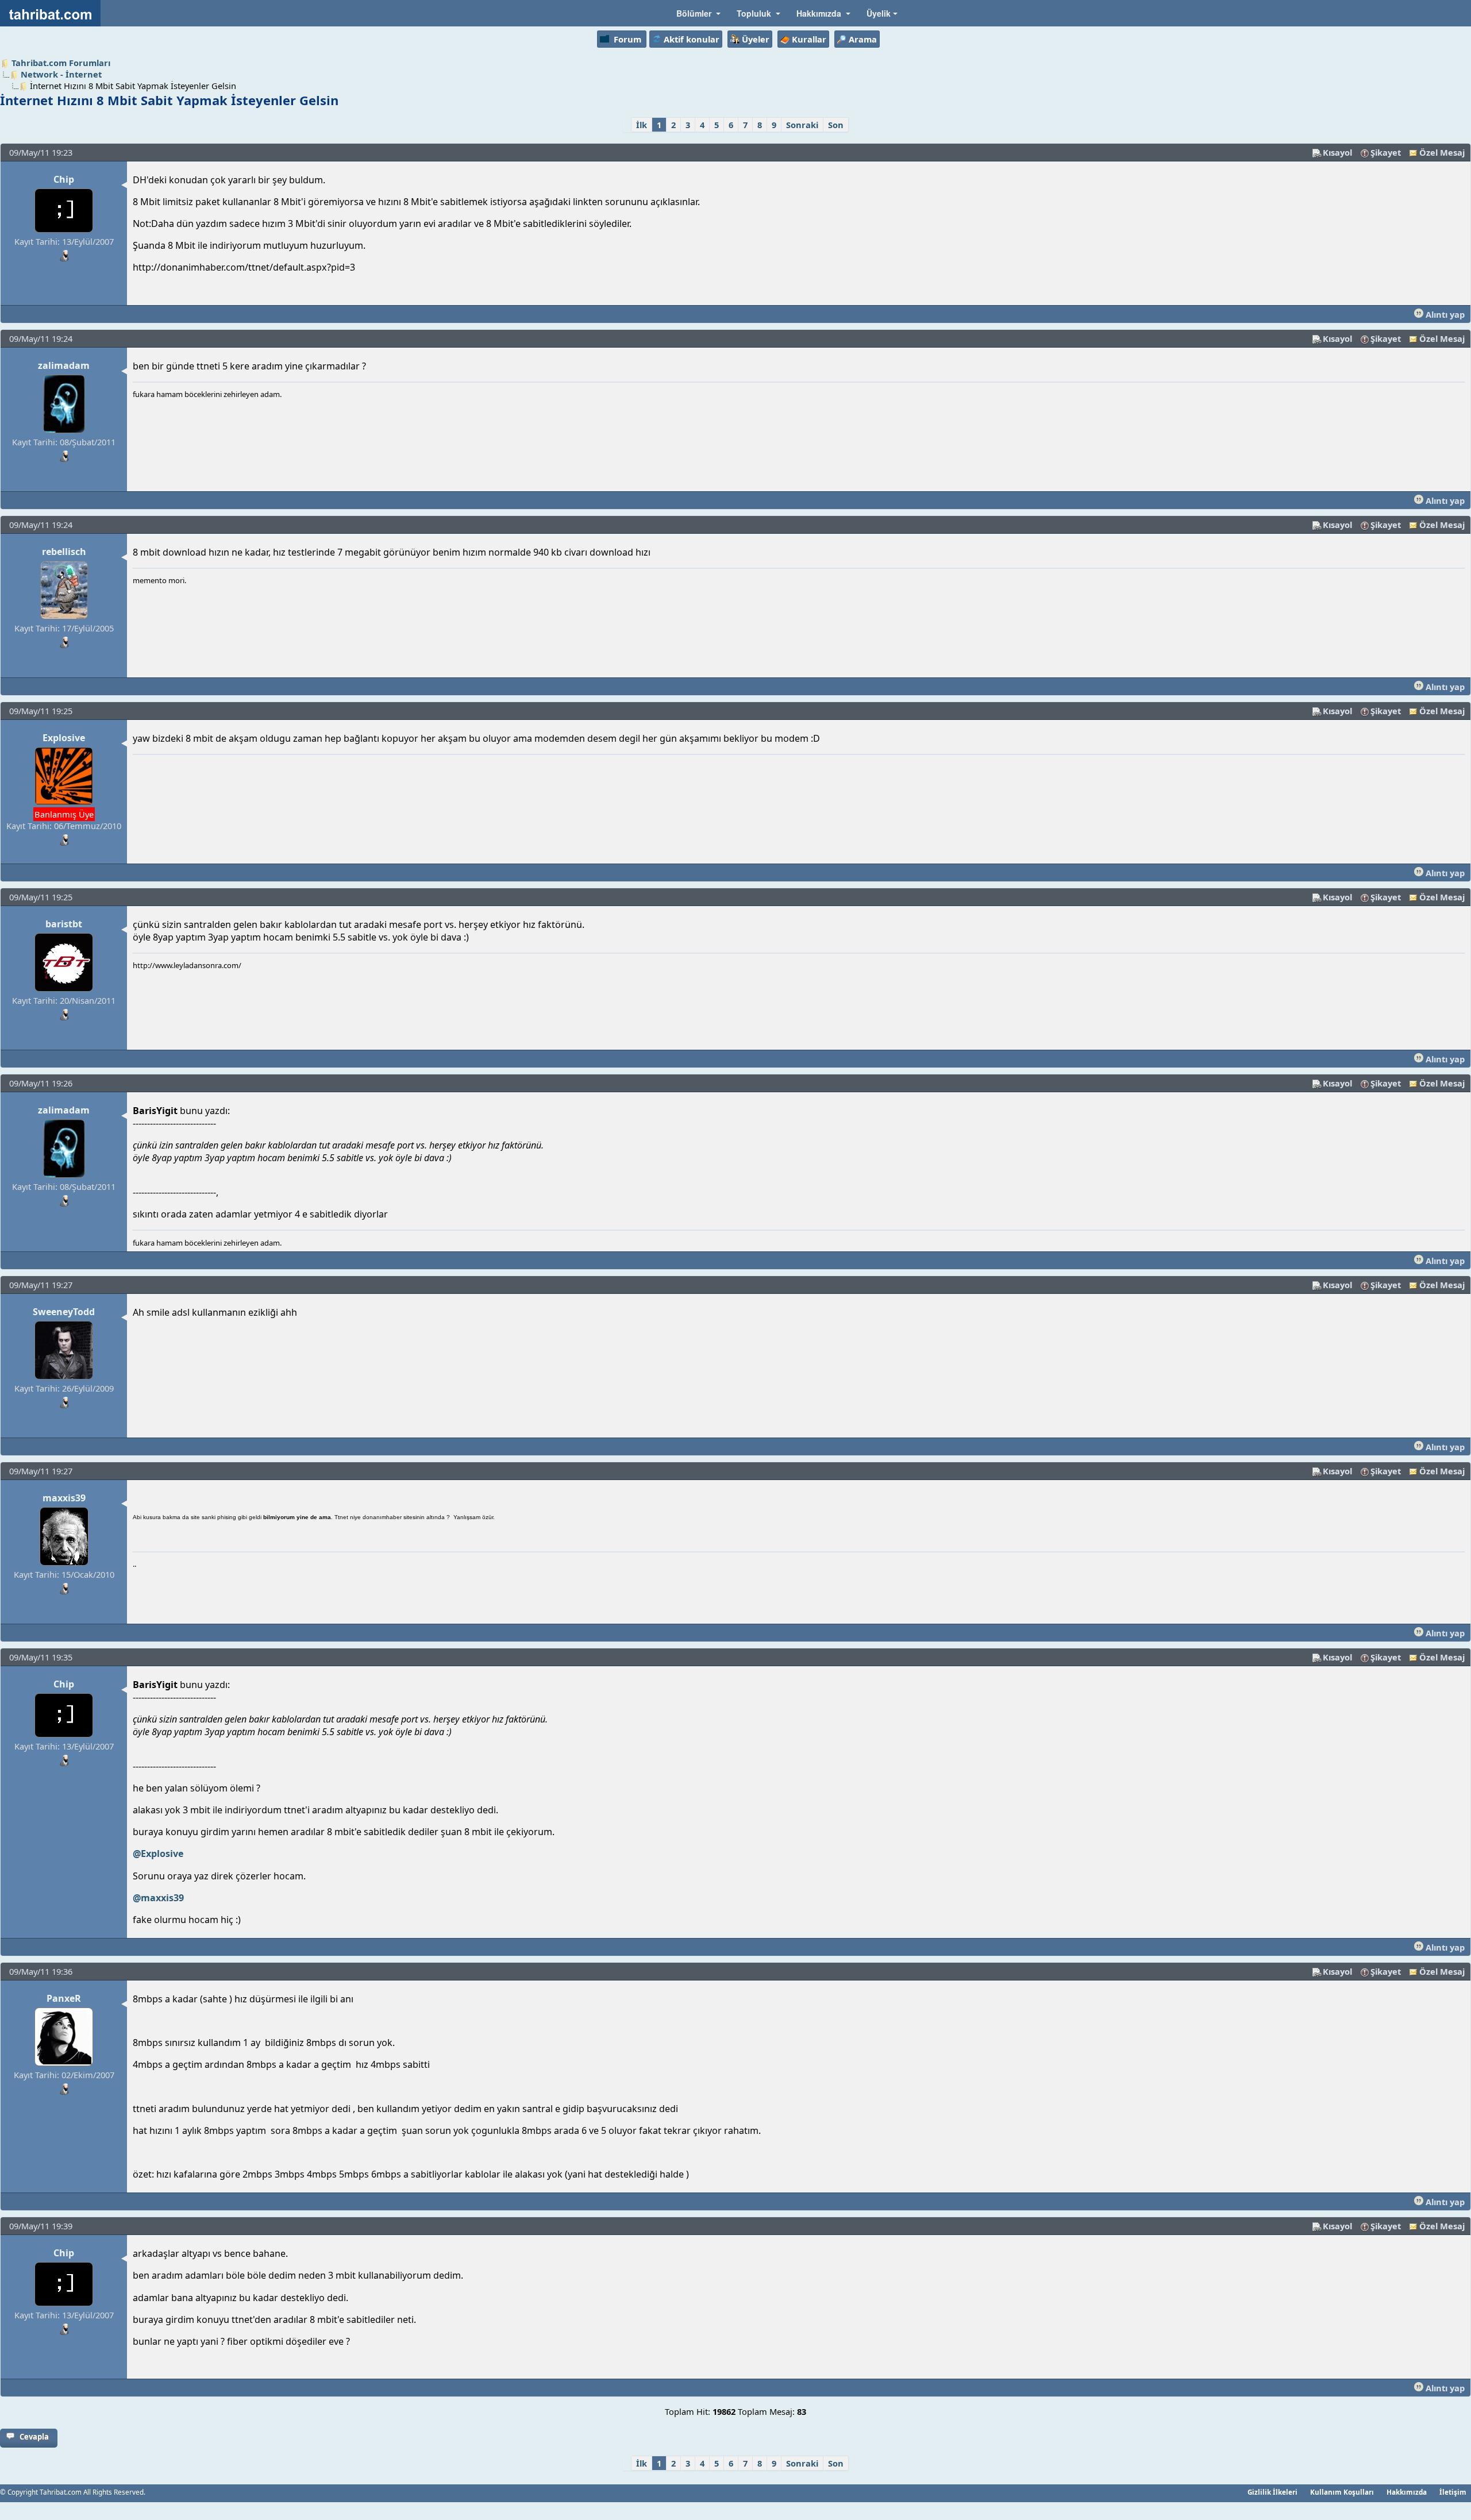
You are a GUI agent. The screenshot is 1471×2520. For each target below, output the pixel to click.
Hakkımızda (1407, 2492)
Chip (64, 179)
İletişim (1453, 2492)
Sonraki (802, 125)
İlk (642, 125)
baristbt (64, 924)
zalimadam (64, 365)
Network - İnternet (61, 74)
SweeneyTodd (64, 1312)
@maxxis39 (158, 1898)
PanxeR (64, 1998)
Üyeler (756, 39)
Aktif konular (692, 39)
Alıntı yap (1444, 314)
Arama (863, 39)
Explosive (64, 738)
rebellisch (64, 552)
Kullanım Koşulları (1342, 2492)
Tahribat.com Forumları (61, 63)
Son (836, 125)
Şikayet (1386, 152)
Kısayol (1337, 152)
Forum (627, 39)
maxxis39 (64, 1498)
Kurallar (809, 39)
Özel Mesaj (1442, 152)
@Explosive (158, 1854)
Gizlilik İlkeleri (1272, 2492)
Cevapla (34, 2437)
